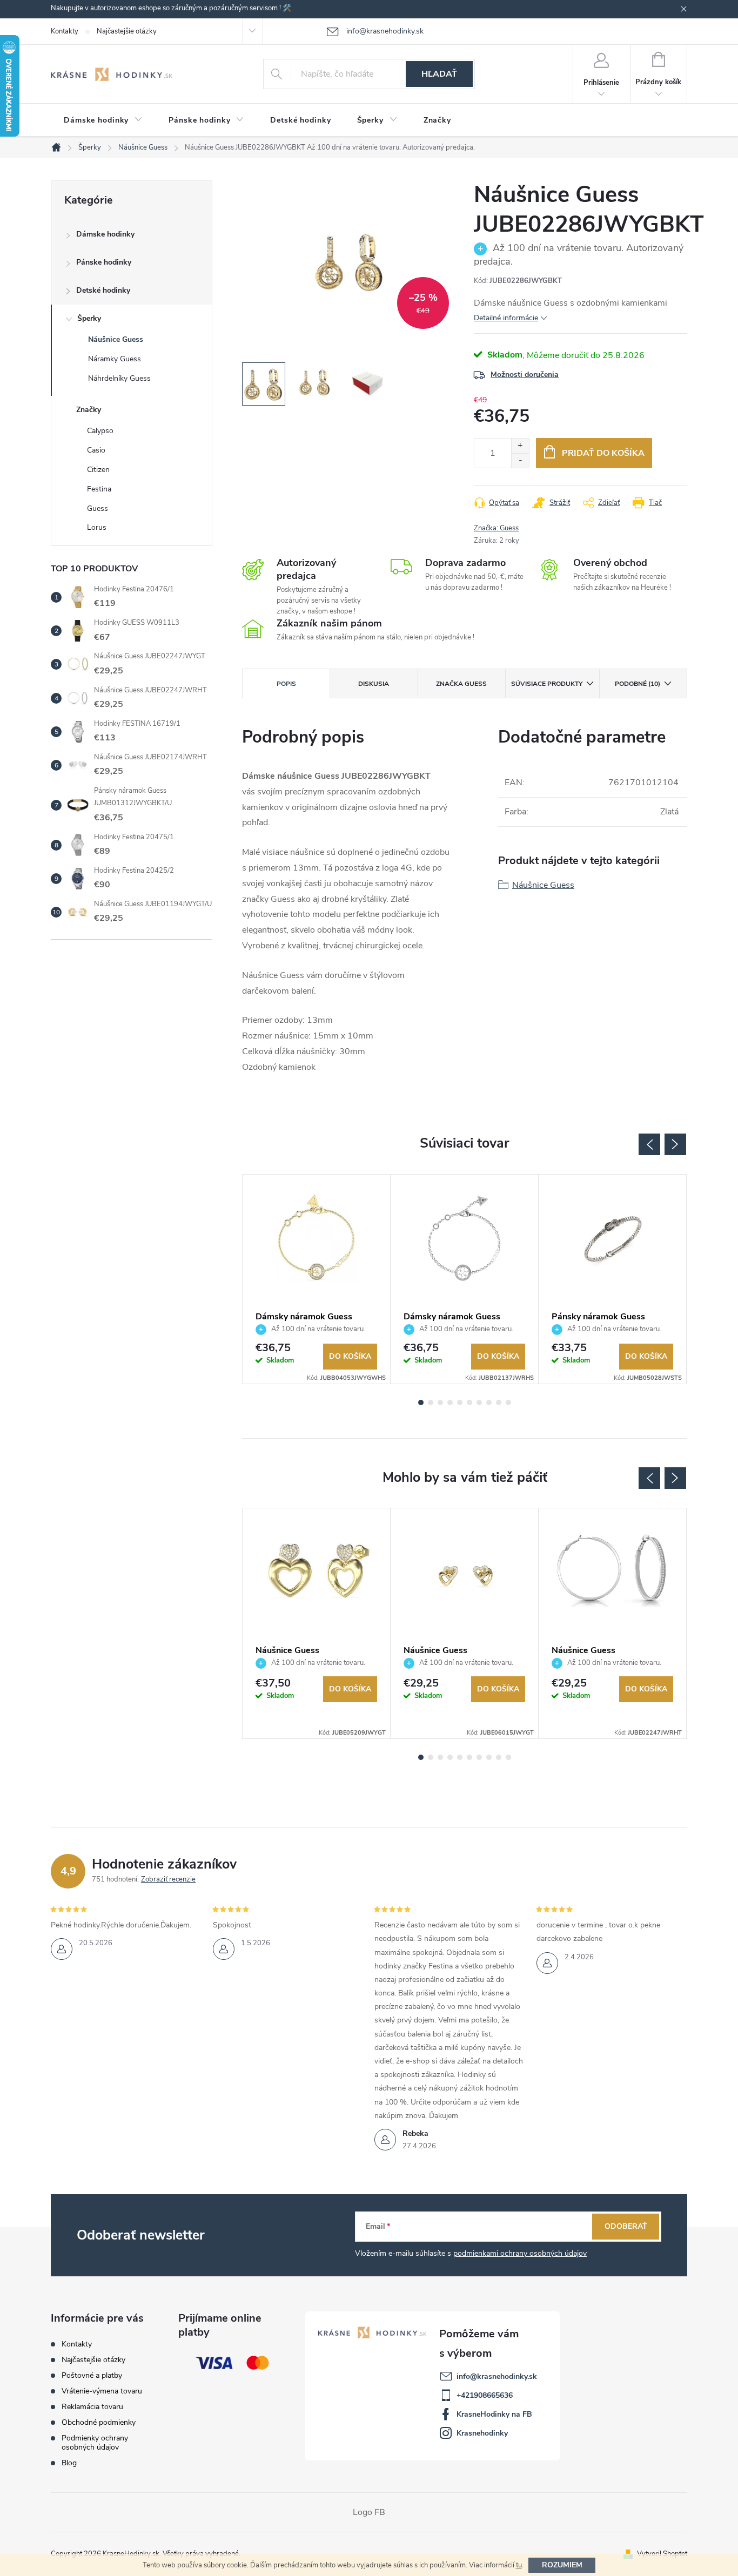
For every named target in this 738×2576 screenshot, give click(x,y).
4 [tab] (450, 1402)
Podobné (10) (638, 684)
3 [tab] (440, 1402)
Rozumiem (562, 2565)
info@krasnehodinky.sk (497, 2376)
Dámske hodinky (105, 234)
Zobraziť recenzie (168, 1879)
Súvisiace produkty (547, 684)
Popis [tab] (286, 684)
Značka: (496, 528)
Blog (69, 2463)
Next (675, 1144)
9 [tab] (499, 1402)
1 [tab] (421, 1402)
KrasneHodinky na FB (494, 2414)
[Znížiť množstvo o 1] (520, 460)
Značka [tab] (461, 684)
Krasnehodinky (482, 2433)
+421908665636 (485, 2395)
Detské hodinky (103, 290)
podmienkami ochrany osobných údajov (520, 2253)
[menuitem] (103, 120)
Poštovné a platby (92, 2375)
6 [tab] (469, 1402)
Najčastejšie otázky (127, 31)
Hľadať (439, 74)
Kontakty (65, 31)
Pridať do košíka (603, 453)
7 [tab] (479, 1402)
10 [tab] (508, 1402)
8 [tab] (489, 1402)
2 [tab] (431, 1402)
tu (519, 2565)
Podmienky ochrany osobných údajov (95, 2443)
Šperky (89, 318)
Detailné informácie (506, 318)
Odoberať (626, 2226)
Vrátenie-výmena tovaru (102, 2391)
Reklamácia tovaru (92, 2407)
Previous (649, 1144)
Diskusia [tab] (374, 684)
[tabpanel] (317, 1279)
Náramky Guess (115, 359)
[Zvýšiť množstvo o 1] (520, 446)
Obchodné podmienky (99, 2422)
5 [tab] (460, 1402)
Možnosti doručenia (525, 375)
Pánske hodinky (104, 262)
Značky (89, 410)
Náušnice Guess (116, 339)
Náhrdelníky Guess (119, 378)
